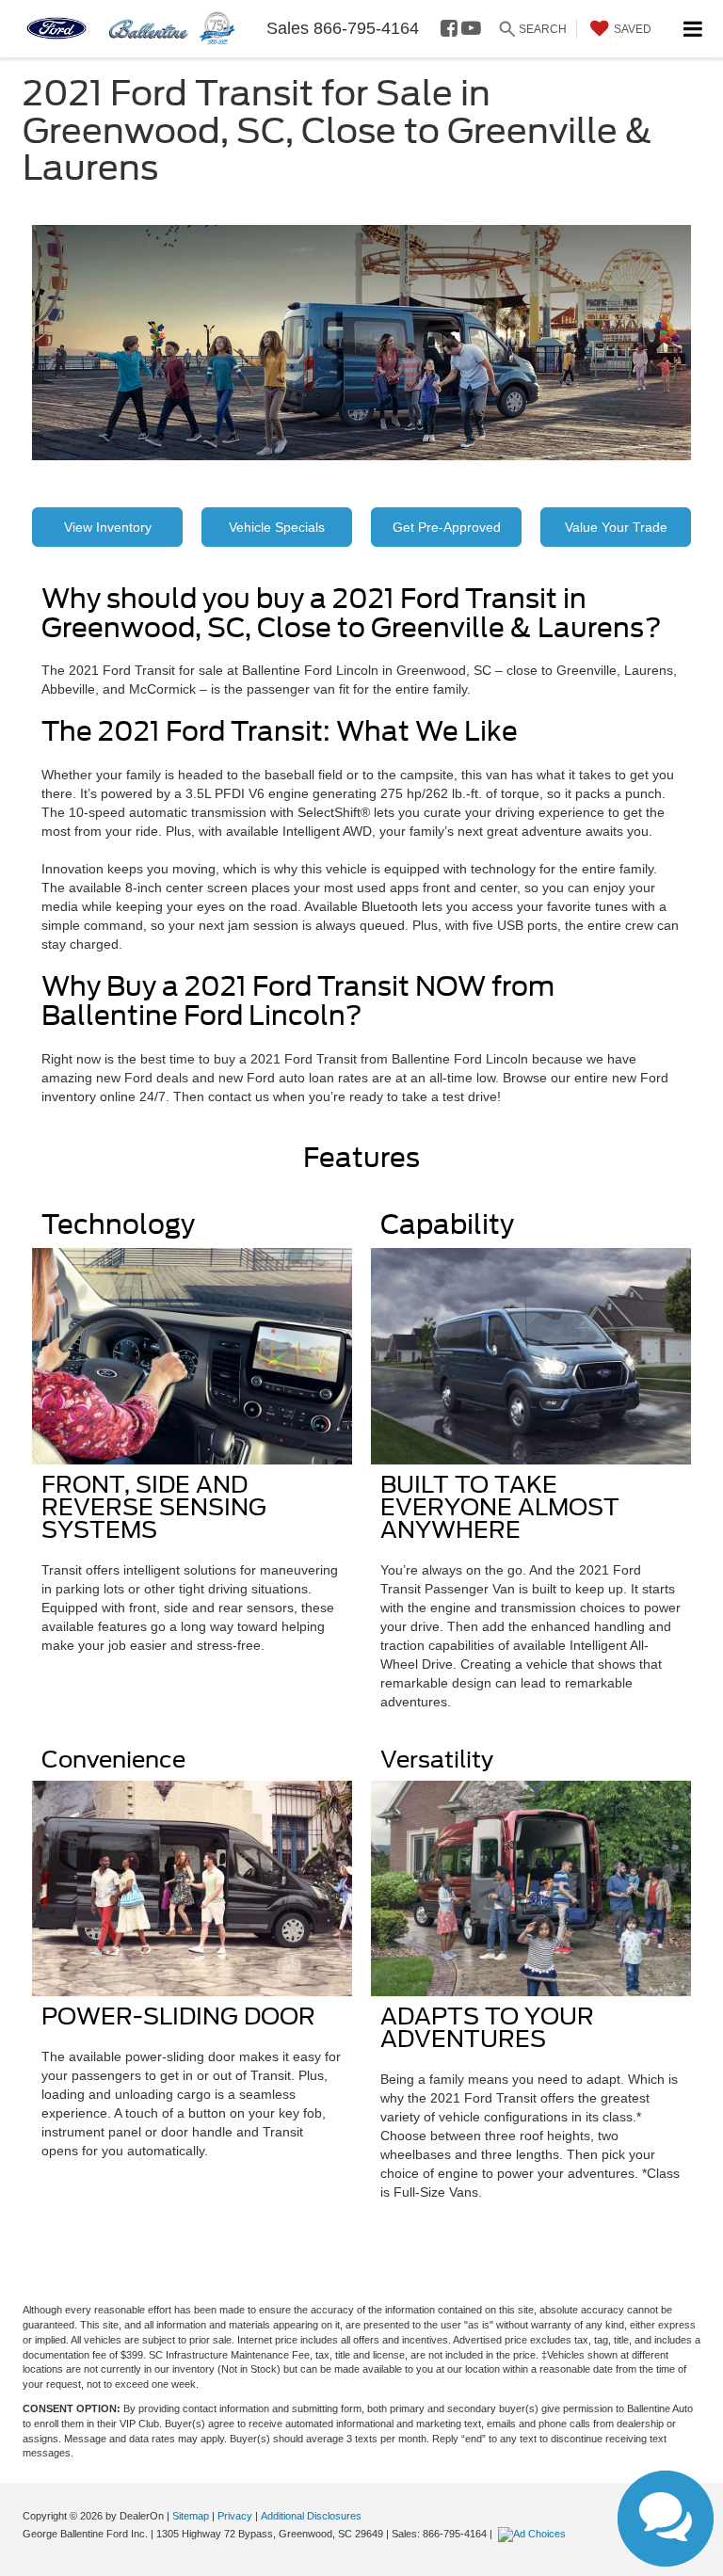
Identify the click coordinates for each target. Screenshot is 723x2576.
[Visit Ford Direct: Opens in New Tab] (534, 2534)
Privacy (235, 2516)
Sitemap (191, 2516)
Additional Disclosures (311, 2516)
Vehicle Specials (277, 527)
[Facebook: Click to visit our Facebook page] (449, 29)
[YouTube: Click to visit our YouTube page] (471, 29)
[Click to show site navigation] (693, 29)
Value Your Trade (616, 527)
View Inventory (108, 527)
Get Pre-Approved (447, 527)
